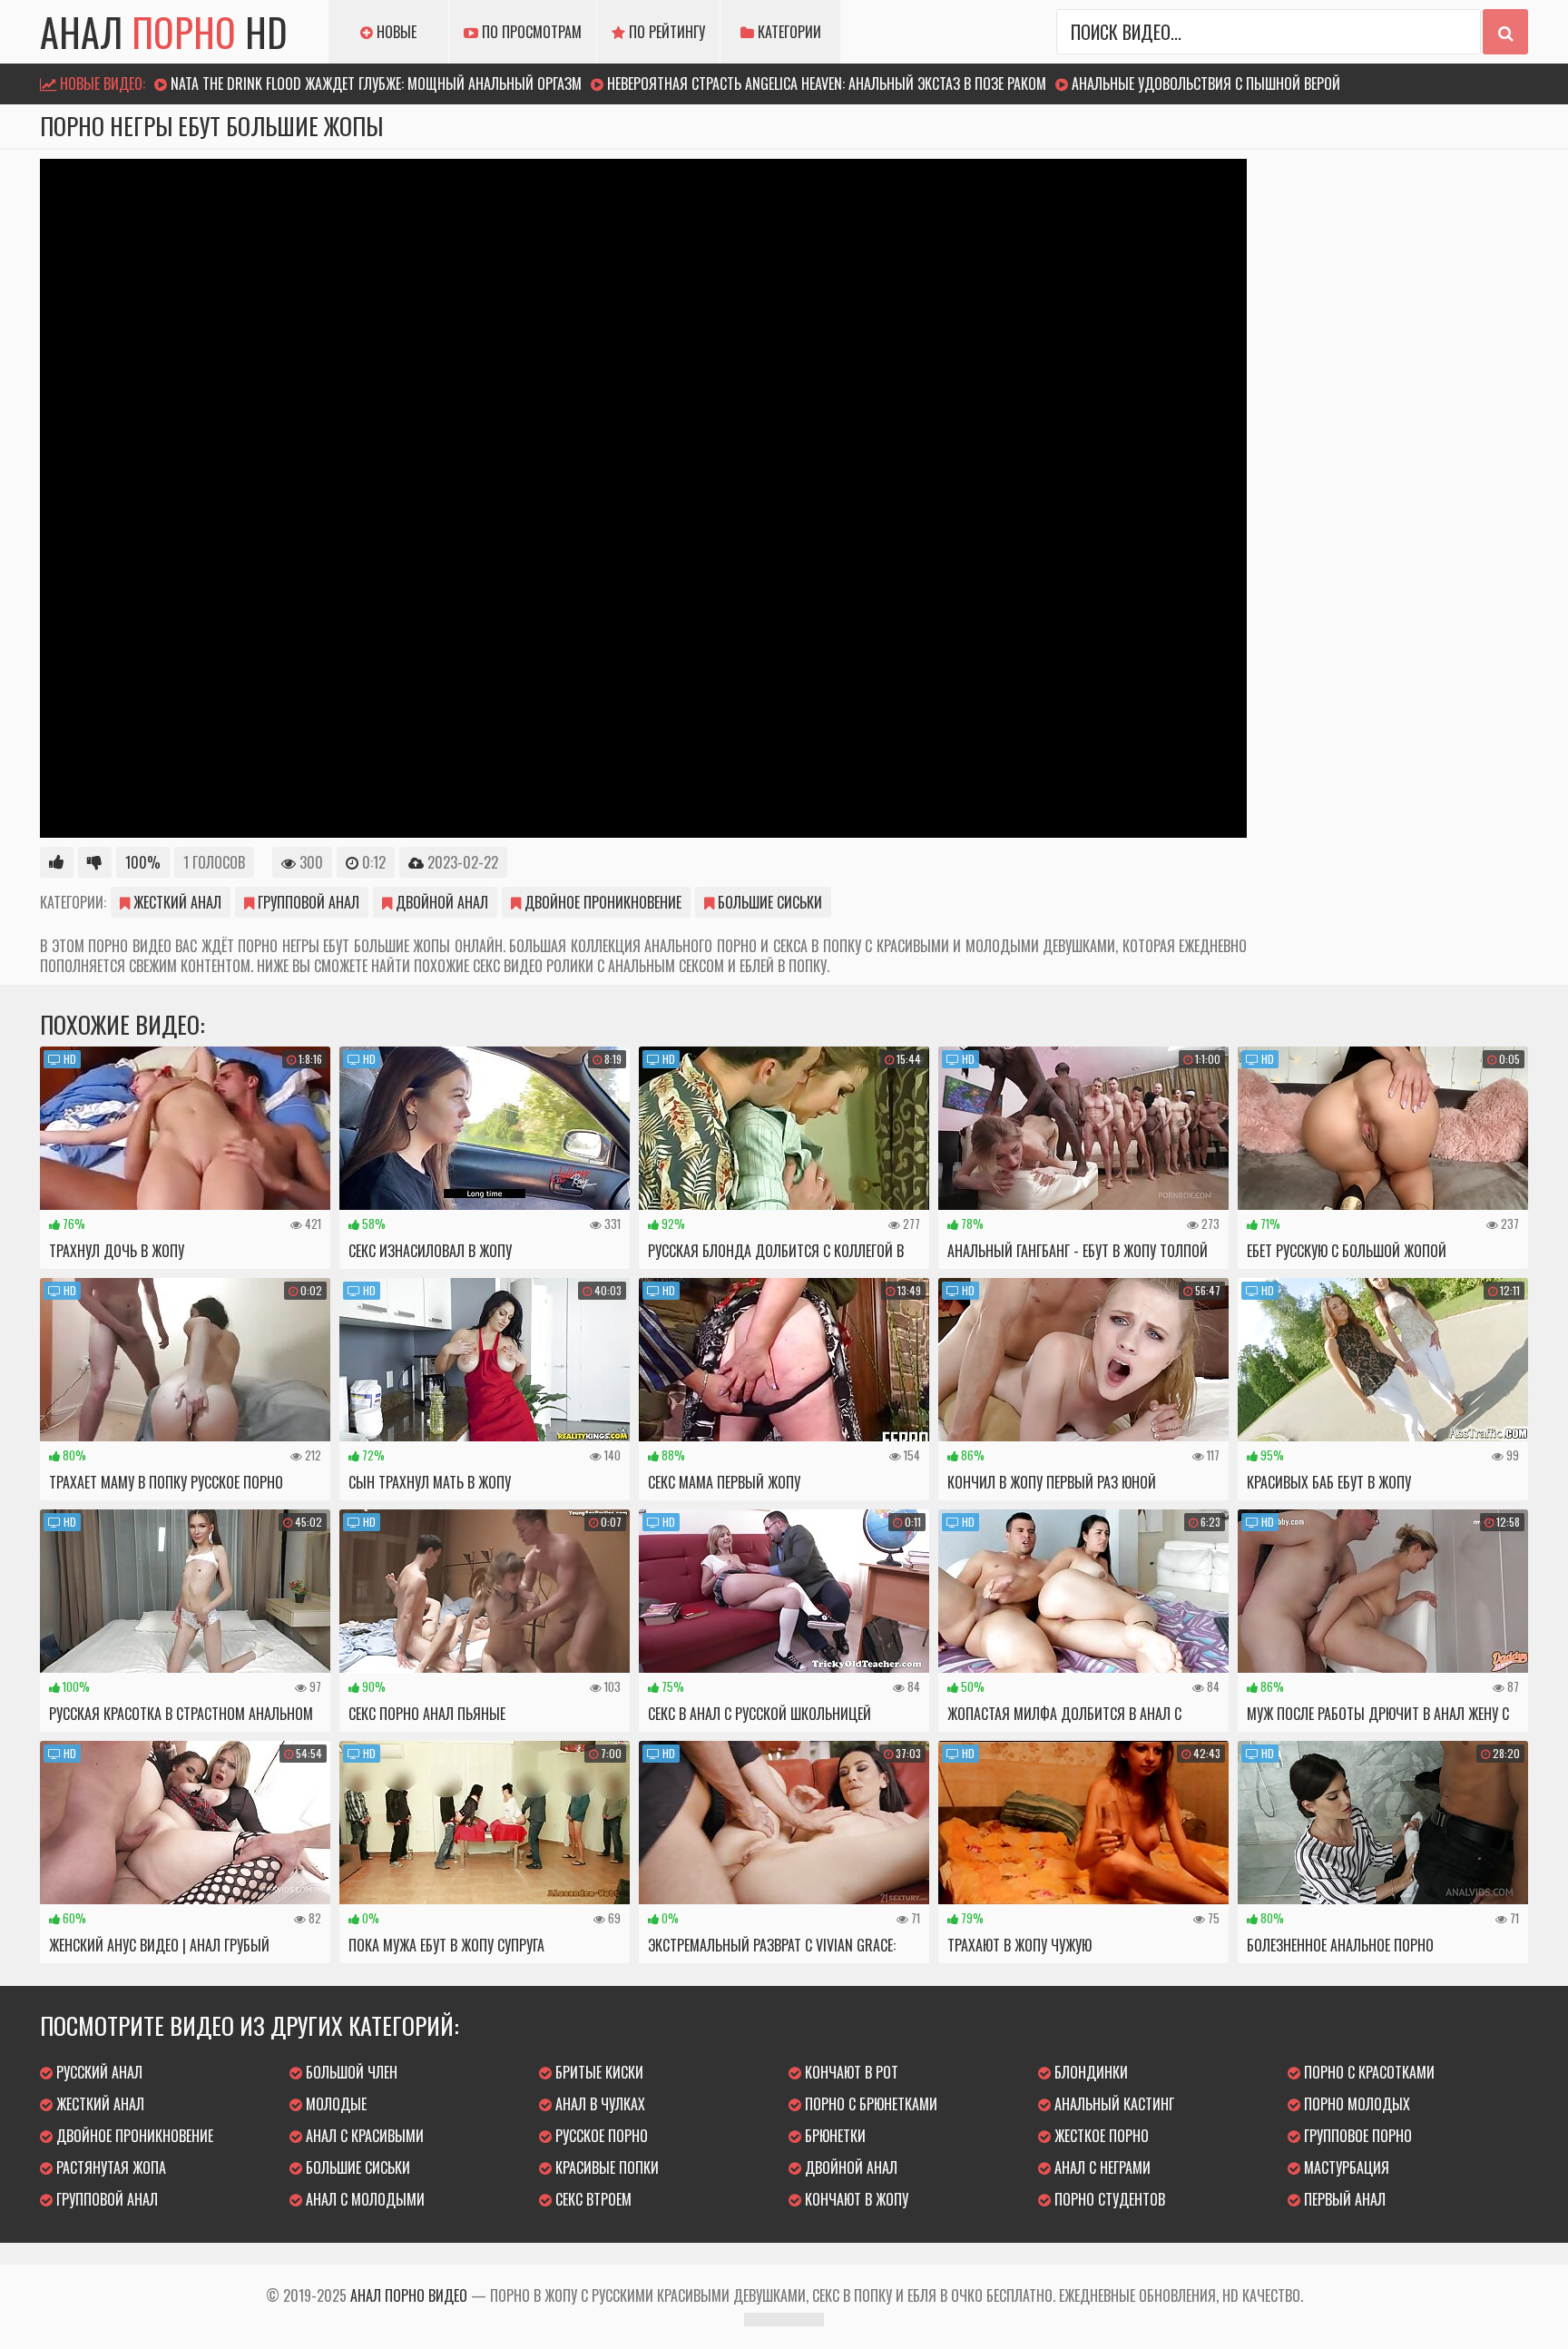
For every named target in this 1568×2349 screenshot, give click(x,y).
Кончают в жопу (855, 2199)
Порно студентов (1108, 2199)
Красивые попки (605, 2167)
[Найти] (1505, 32)
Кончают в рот (850, 2072)
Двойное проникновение (601, 902)
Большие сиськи (768, 902)
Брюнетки (833, 2136)
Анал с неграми (1101, 2167)
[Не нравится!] (95, 862)
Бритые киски (598, 2072)
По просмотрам (530, 32)
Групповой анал (307, 902)
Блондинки (1089, 2072)
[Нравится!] (57, 862)
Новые (395, 32)
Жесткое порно (1100, 2136)
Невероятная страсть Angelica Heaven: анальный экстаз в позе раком (827, 84)
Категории (788, 32)
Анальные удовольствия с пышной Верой (1206, 84)
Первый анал (1343, 2199)
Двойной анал (440, 902)
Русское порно (600, 2136)
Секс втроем (592, 2199)
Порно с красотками (1367, 2072)
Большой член (350, 2072)
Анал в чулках (598, 2104)
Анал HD (164, 32)
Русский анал (98, 2072)
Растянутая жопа (109, 2167)
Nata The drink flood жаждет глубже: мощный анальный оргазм (376, 84)
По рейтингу (665, 32)
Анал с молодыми (363, 2199)
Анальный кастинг (1112, 2104)
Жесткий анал (176, 902)
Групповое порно (1356, 2136)
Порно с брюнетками (869, 2104)
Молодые (334, 2104)
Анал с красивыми (363, 2136)
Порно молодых (1355, 2104)
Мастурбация (1345, 2167)
